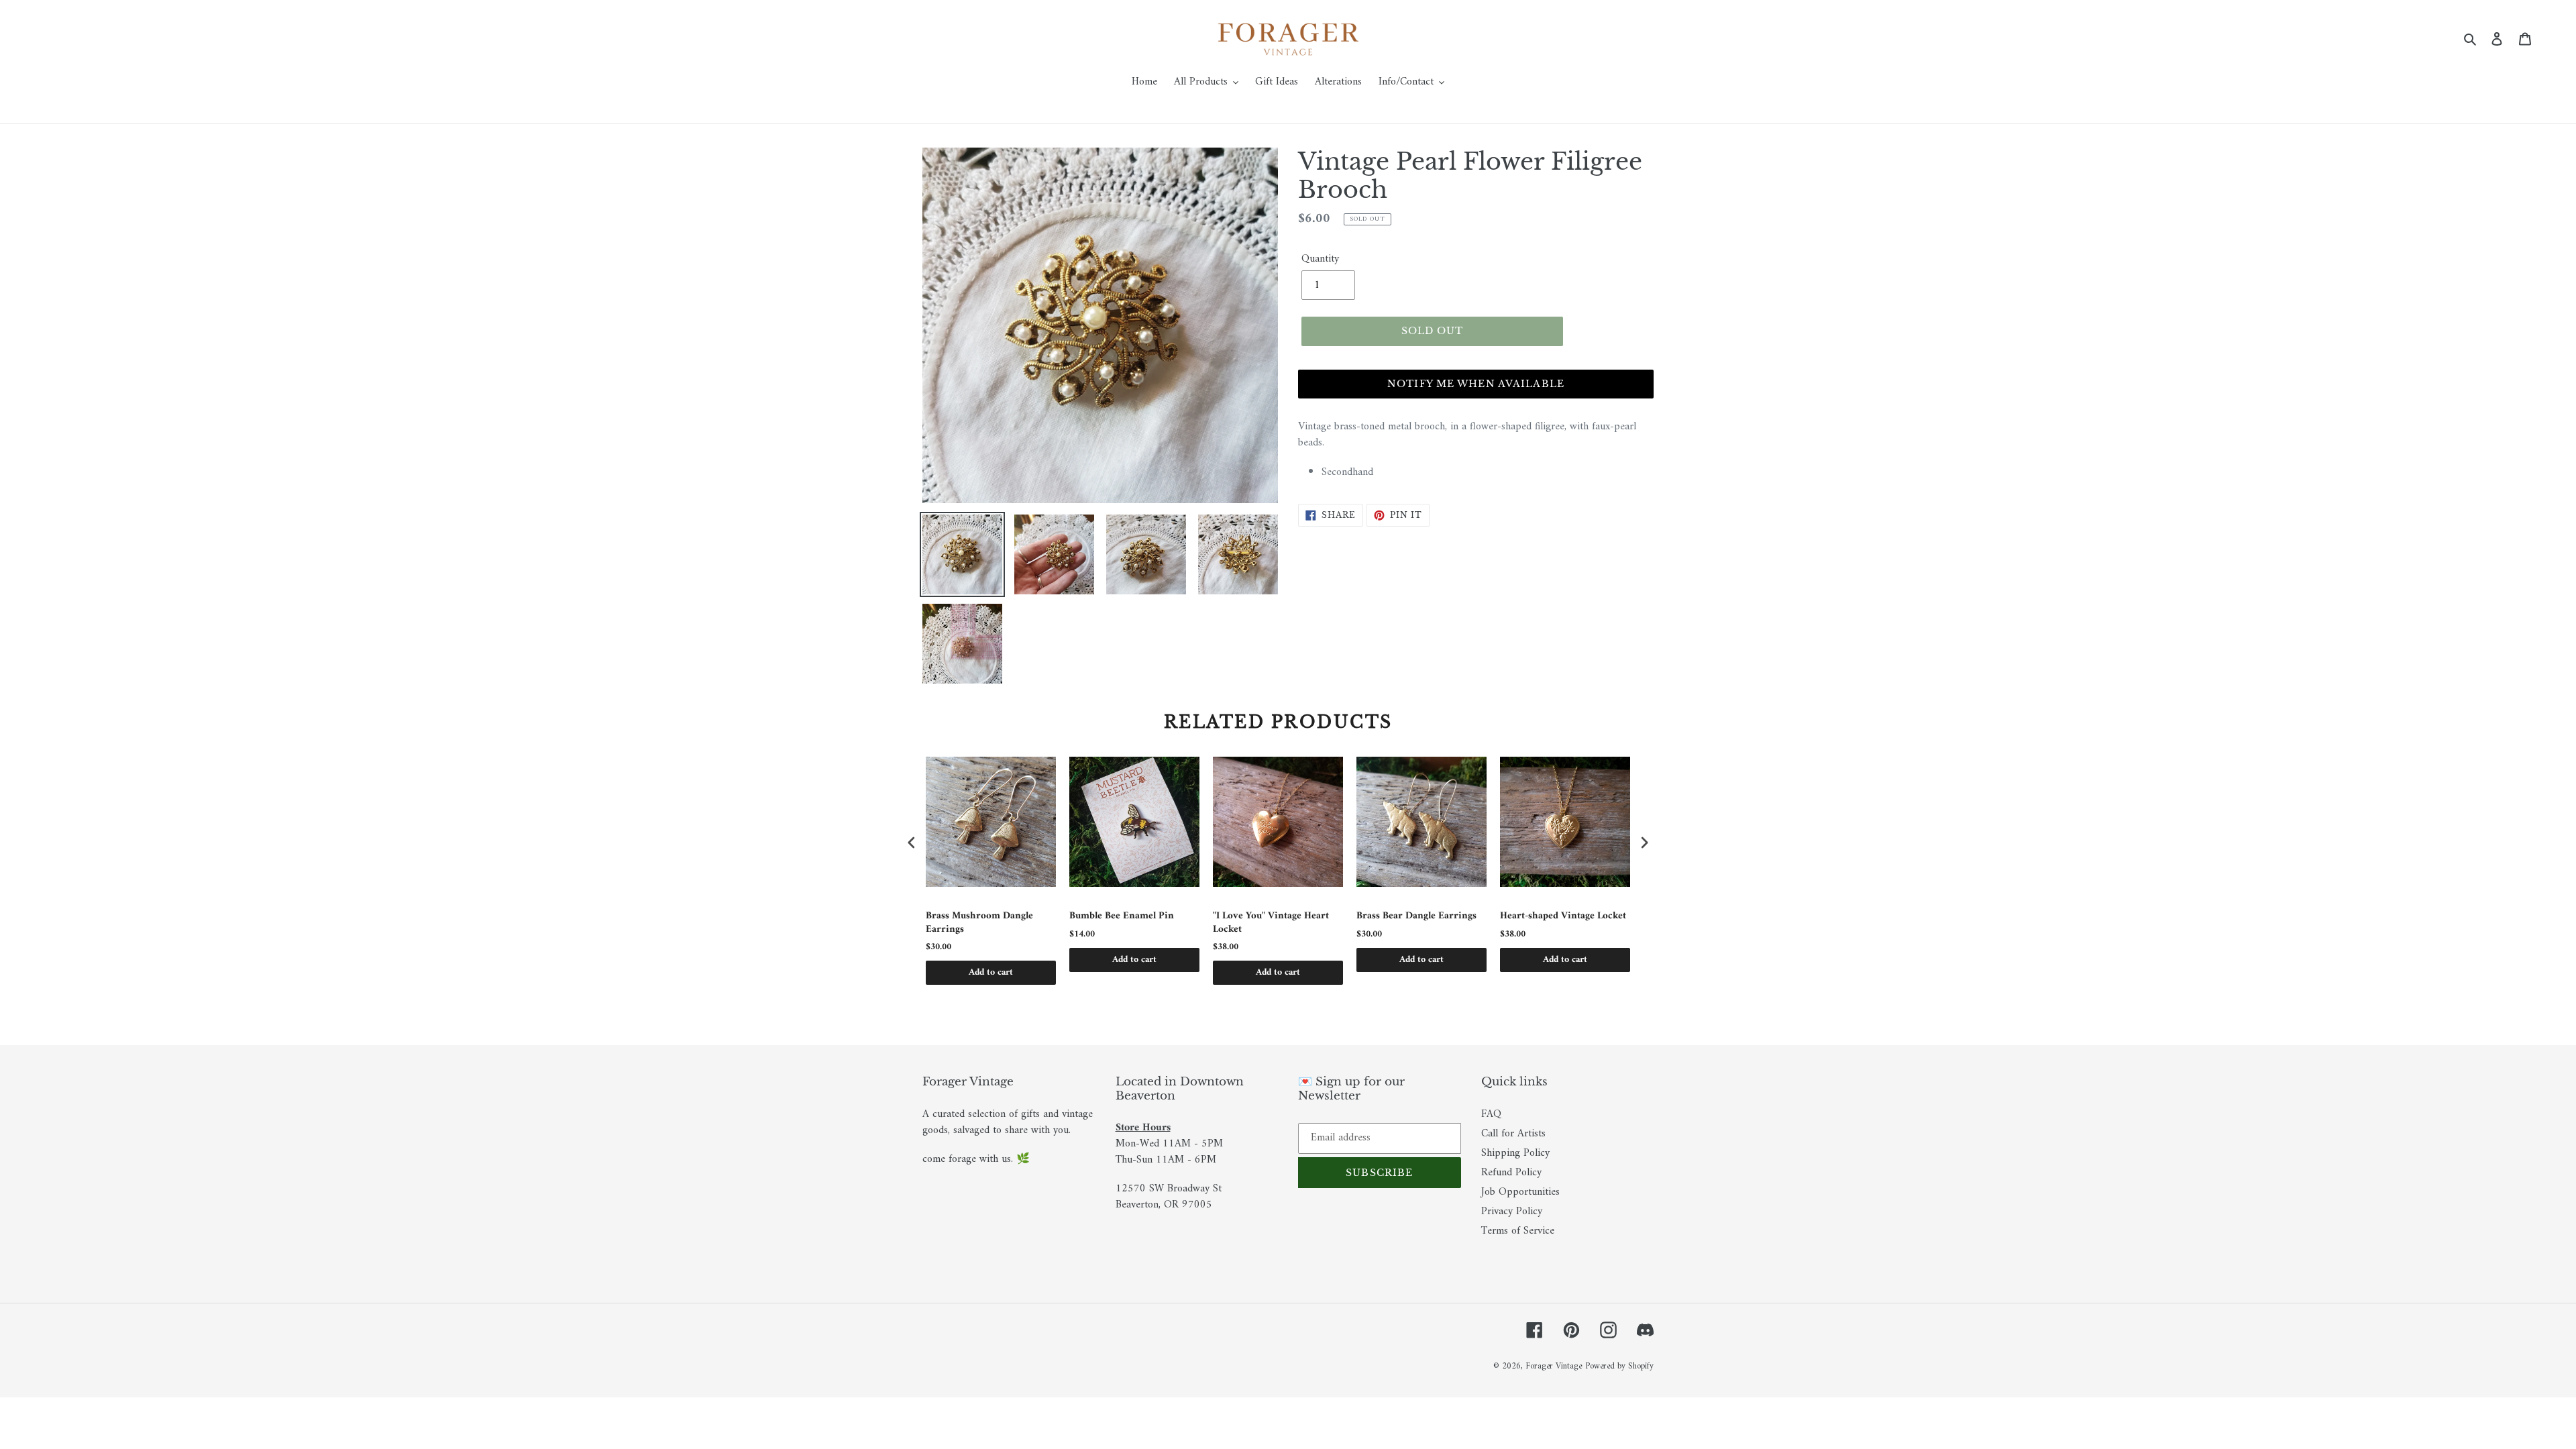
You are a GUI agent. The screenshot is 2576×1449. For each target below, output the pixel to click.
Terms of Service (1518, 1231)
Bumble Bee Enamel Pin (1122, 916)
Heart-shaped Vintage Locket (1563, 916)
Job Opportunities (1520, 1192)
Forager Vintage (1554, 1366)
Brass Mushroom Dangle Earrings (979, 923)
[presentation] (912, 843)
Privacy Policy (1512, 1212)
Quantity (1320, 259)
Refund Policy (1511, 1173)
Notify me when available (1476, 384)
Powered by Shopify (1619, 1366)
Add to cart (991, 972)
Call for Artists (1513, 1134)
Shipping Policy (1515, 1153)
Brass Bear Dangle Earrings (1416, 916)
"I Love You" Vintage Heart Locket (1271, 923)
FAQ (1491, 1114)
